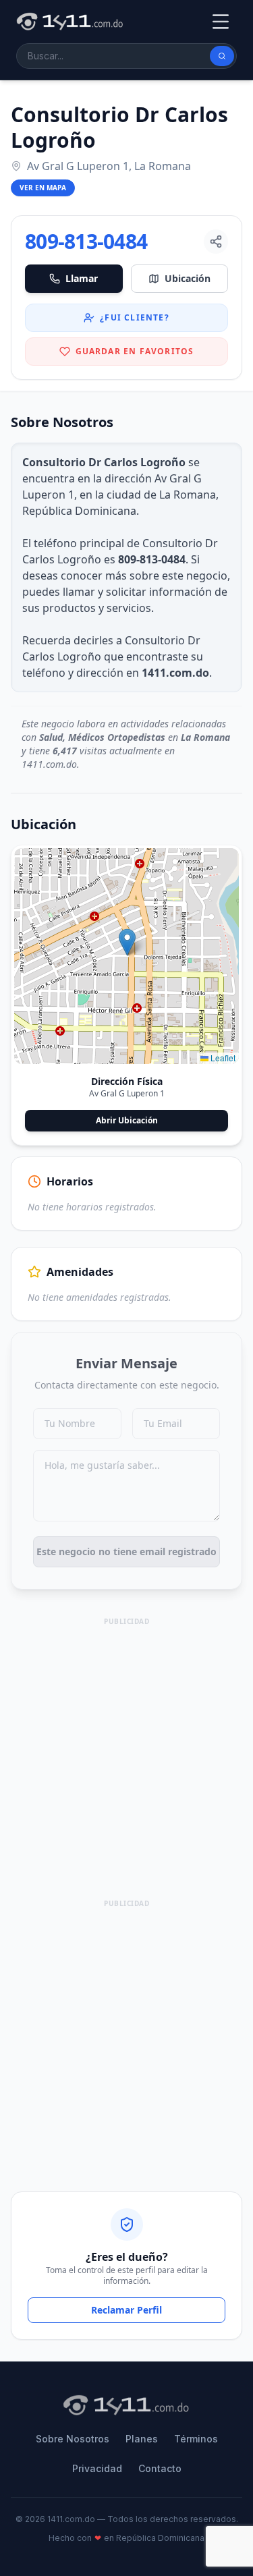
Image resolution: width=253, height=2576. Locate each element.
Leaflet (222, 1058)
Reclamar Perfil (126, 2310)
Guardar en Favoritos (135, 351)
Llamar (82, 278)
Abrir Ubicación (127, 1120)
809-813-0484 (86, 242)
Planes (142, 2439)
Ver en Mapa (43, 188)
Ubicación (188, 278)
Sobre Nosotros (73, 2439)
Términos (196, 2439)
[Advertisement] (126, 1756)
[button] (127, 942)
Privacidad (97, 2468)
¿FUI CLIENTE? (135, 317)
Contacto (160, 2468)
